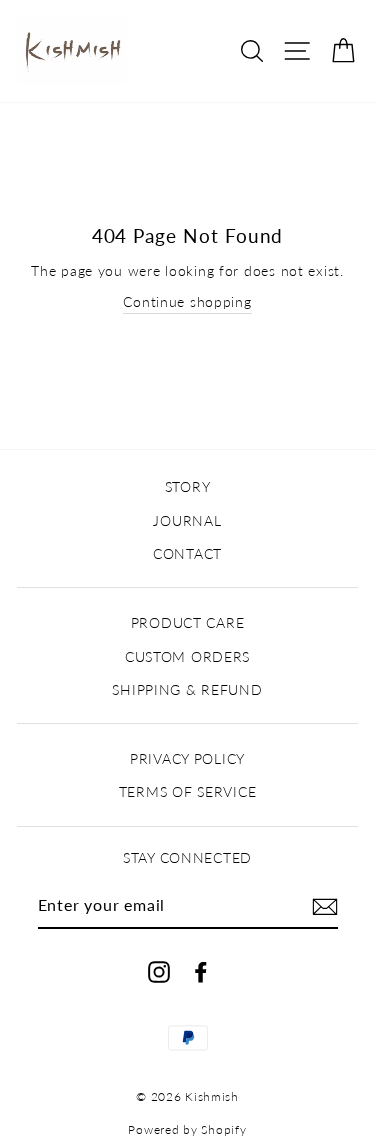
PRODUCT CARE (188, 622)
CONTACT (187, 553)
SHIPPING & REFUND (187, 689)
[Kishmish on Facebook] (201, 970)
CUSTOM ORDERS (187, 656)
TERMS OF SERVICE (188, 791)
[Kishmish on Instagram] (159, 970)
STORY (188, 486)
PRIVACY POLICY (187, 758)
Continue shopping (187, 301)
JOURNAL (187, 520)
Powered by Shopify (187, 1129)
